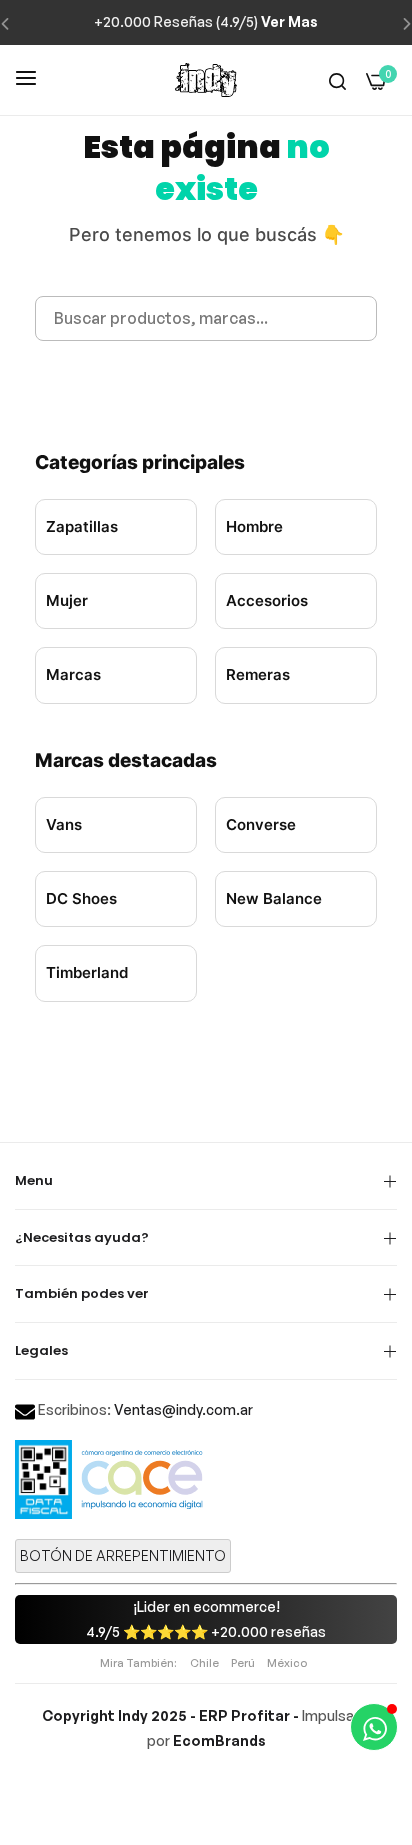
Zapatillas (82, 526)
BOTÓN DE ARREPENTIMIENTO (123, 1555)
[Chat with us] (374, 1727)
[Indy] (206, 80)
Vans (64, 824)
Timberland (87, 972)
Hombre (254, 526)
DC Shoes (81, 898)
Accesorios (267, 600)
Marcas (73, 674)
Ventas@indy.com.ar (183, 1409)
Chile (204, 1663)
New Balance (274, 898)
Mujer (67, 600)
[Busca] (337, 80)
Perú (243, 1663)
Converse (261, 824)
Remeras (258, 674)
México (287, 1663)
